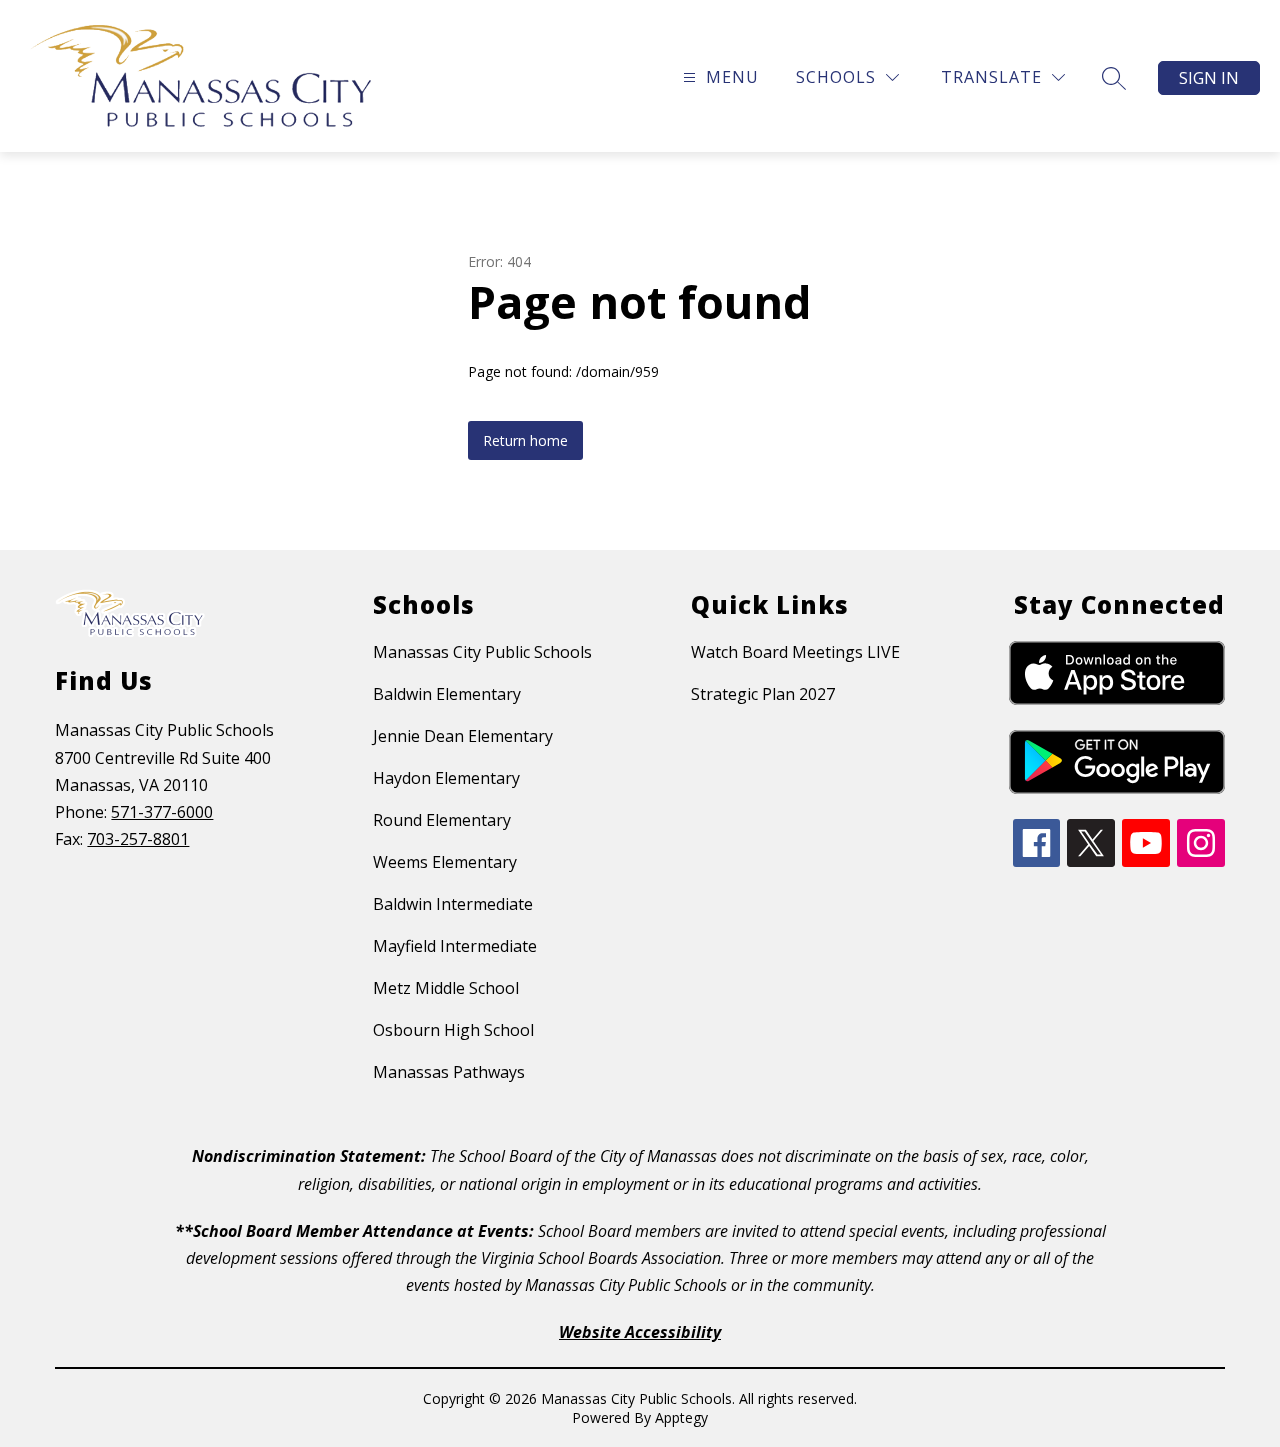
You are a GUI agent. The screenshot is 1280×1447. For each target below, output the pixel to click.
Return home (525, 440)
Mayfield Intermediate (455, 946)
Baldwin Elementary (447, 694)
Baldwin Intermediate (453, 904)
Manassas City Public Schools (482, 652)
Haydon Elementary (446, 778)
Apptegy (681, 1417)
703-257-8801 (138, 839)
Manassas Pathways (449, 1072)
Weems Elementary (445, 862)
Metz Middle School (446, 988)
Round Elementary (442, 820)
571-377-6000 (162, 812)
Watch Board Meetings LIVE (795, 652)
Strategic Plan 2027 (763, 694)
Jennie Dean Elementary (463, 736)
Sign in (1209, 78)
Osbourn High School (453, 1030)
